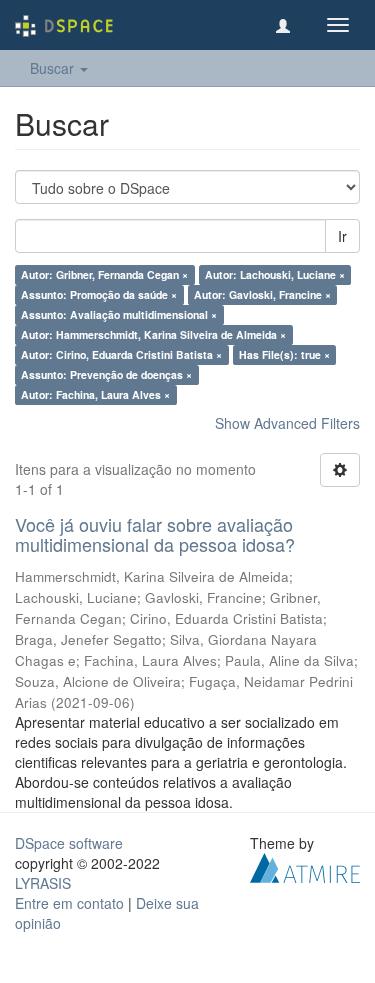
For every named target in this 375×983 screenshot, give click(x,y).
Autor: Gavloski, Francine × (262, 294)
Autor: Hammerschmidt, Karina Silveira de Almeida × (153, 334)
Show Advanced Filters (287, 423)
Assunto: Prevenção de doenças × (106, 374)
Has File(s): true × (284, 354)
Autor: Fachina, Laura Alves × (95, 394)
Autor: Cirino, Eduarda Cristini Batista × (121, 354)
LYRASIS (43, 883)
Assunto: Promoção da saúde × (99, 294)
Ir (342, 236)
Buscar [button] (54, 68)
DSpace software (69, 843)
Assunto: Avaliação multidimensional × (119, 314)
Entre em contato (69, 903)
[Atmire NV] (305, 865)
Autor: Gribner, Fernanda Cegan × (104, 274)
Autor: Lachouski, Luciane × (275, 274)
